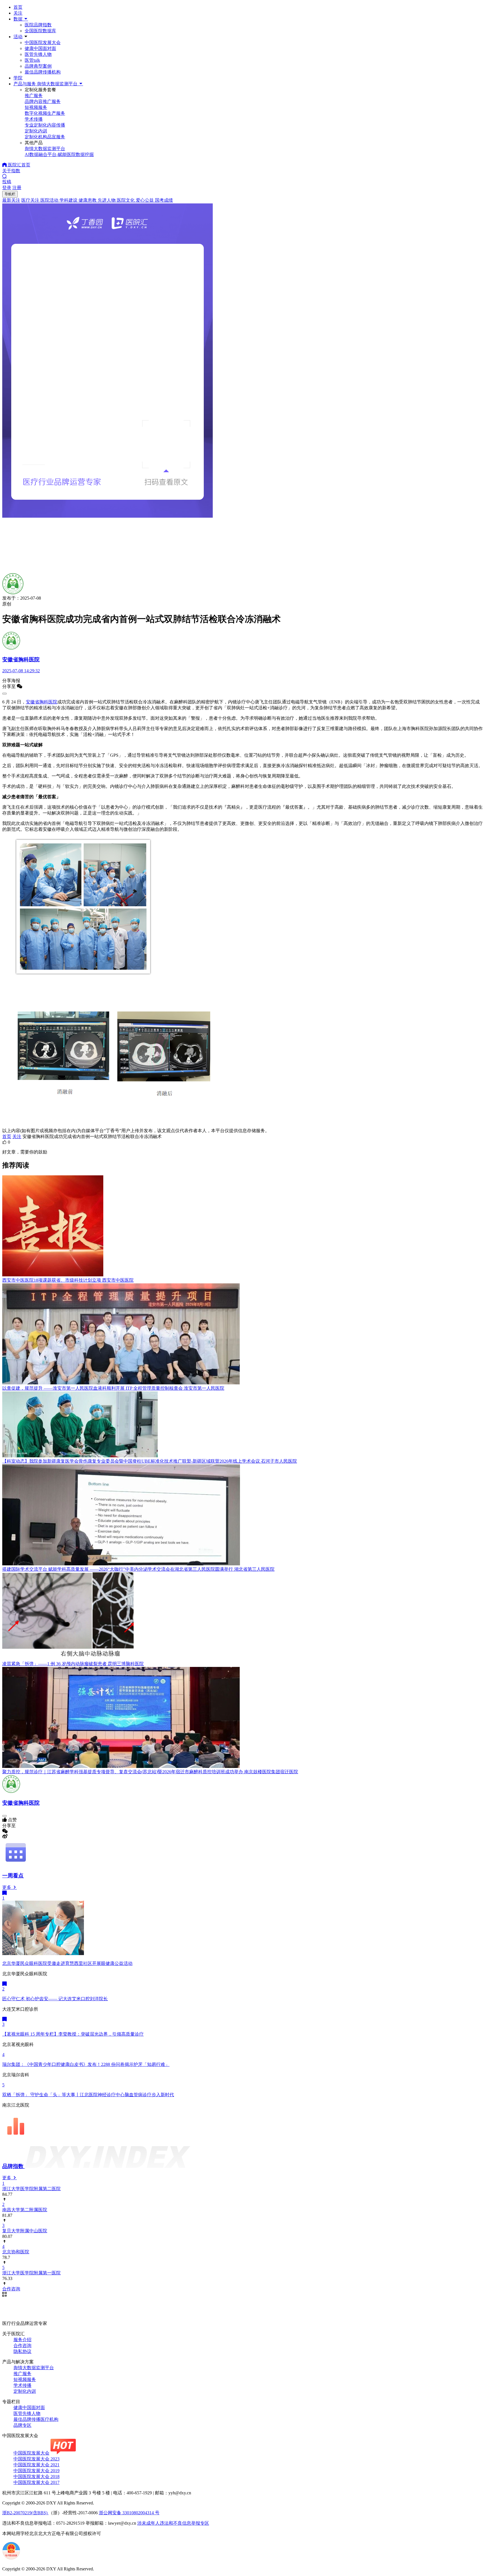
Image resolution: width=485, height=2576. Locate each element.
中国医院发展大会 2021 (36, 2465)
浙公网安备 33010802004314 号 (129, 2513)
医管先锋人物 (38, 54)
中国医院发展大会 (43, 43)
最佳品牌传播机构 (43, 72)
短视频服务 (25, 2379)
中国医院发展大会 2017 (36, 2482)
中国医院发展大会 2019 (36, 2471)
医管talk (32, 60)
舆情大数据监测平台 (34, 2368)
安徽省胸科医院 (42, 702)
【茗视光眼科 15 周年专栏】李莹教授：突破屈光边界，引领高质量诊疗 (73, 2034)
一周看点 (13, 1876)
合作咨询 (22, 2346)
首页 (18, 7)
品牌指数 (14, 2166)
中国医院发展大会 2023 (36, 2459)
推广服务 (22, 2374)
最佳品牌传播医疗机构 (36, 2419)
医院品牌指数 (38, 25)
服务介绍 (22, 2340)
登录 (7, 188)
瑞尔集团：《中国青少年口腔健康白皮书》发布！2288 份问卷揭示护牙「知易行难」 (86, 2064)
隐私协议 (22, 2351)
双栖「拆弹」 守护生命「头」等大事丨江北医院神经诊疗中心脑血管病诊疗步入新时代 (88, 2095)
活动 (18, 37)
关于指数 (11, 171)
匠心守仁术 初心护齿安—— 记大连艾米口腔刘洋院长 (55, 1999)
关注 (18, 13)
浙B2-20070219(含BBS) (25, 2513)
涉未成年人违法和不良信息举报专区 (173, 2523)
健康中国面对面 (40, 48)
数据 (19, 19)
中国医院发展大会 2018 (36, 2477)
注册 (17, 188)
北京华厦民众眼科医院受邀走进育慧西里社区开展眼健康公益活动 (67, 1963)
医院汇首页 (19, 165)
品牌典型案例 (38, 66)
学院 (18, 78)
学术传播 (22, 2385)
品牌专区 (22, 2425)
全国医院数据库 (40, 31)
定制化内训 (25, 2391)
